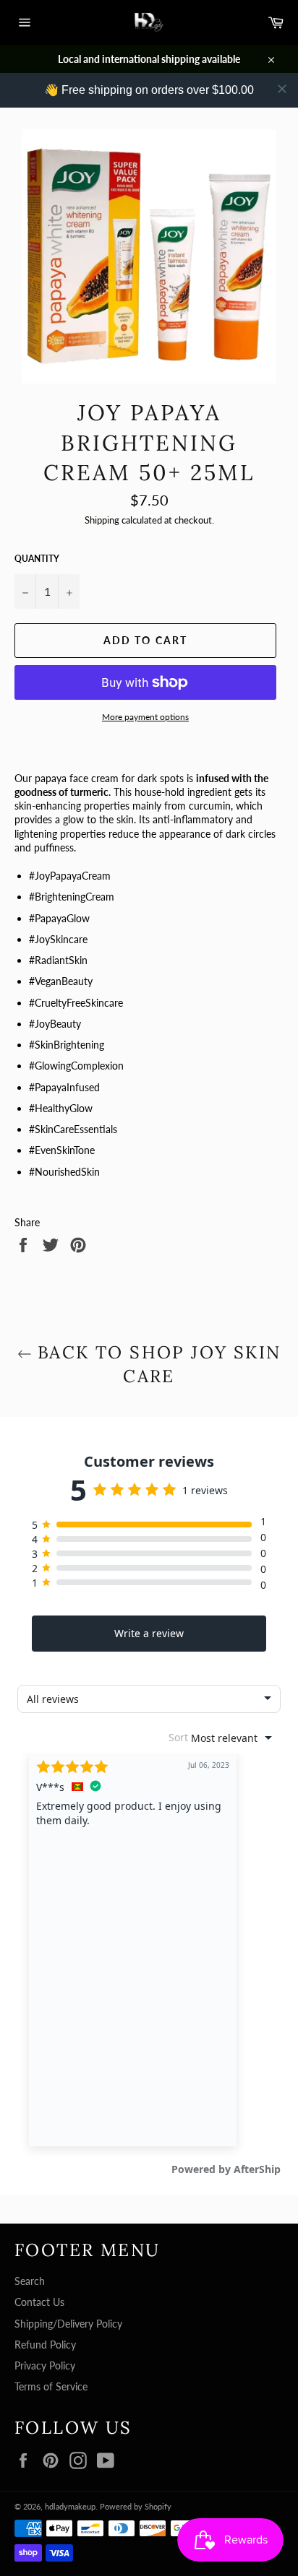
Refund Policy (45, 2345)
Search (30, 2281)
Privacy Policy (45, 2365)
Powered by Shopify (136, 2506)
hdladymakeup (70, 2506)
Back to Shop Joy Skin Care (157, 1364)
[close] (282, 89)
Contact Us (39, 2302)
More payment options (145, 717)
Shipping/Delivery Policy (68, 2324)
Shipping (102, 520)
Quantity (37, 559)
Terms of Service (51, 2386)
